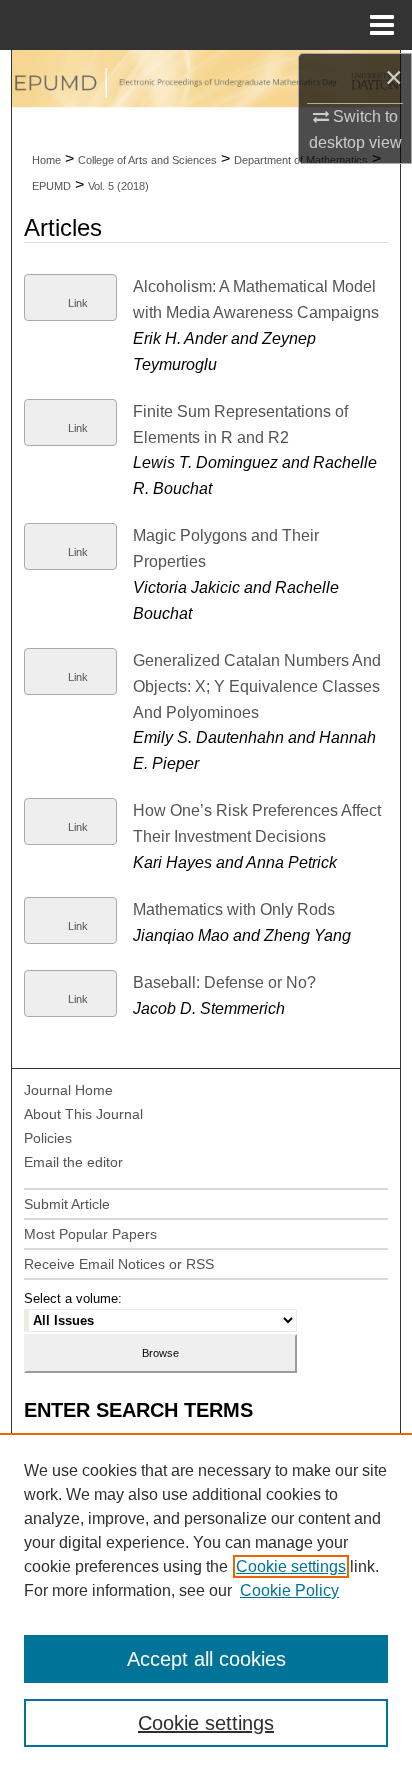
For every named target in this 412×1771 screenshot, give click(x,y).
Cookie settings (291, 1566)
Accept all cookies (206, 1659)
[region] (206, 1602)
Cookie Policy (289, 1590)
